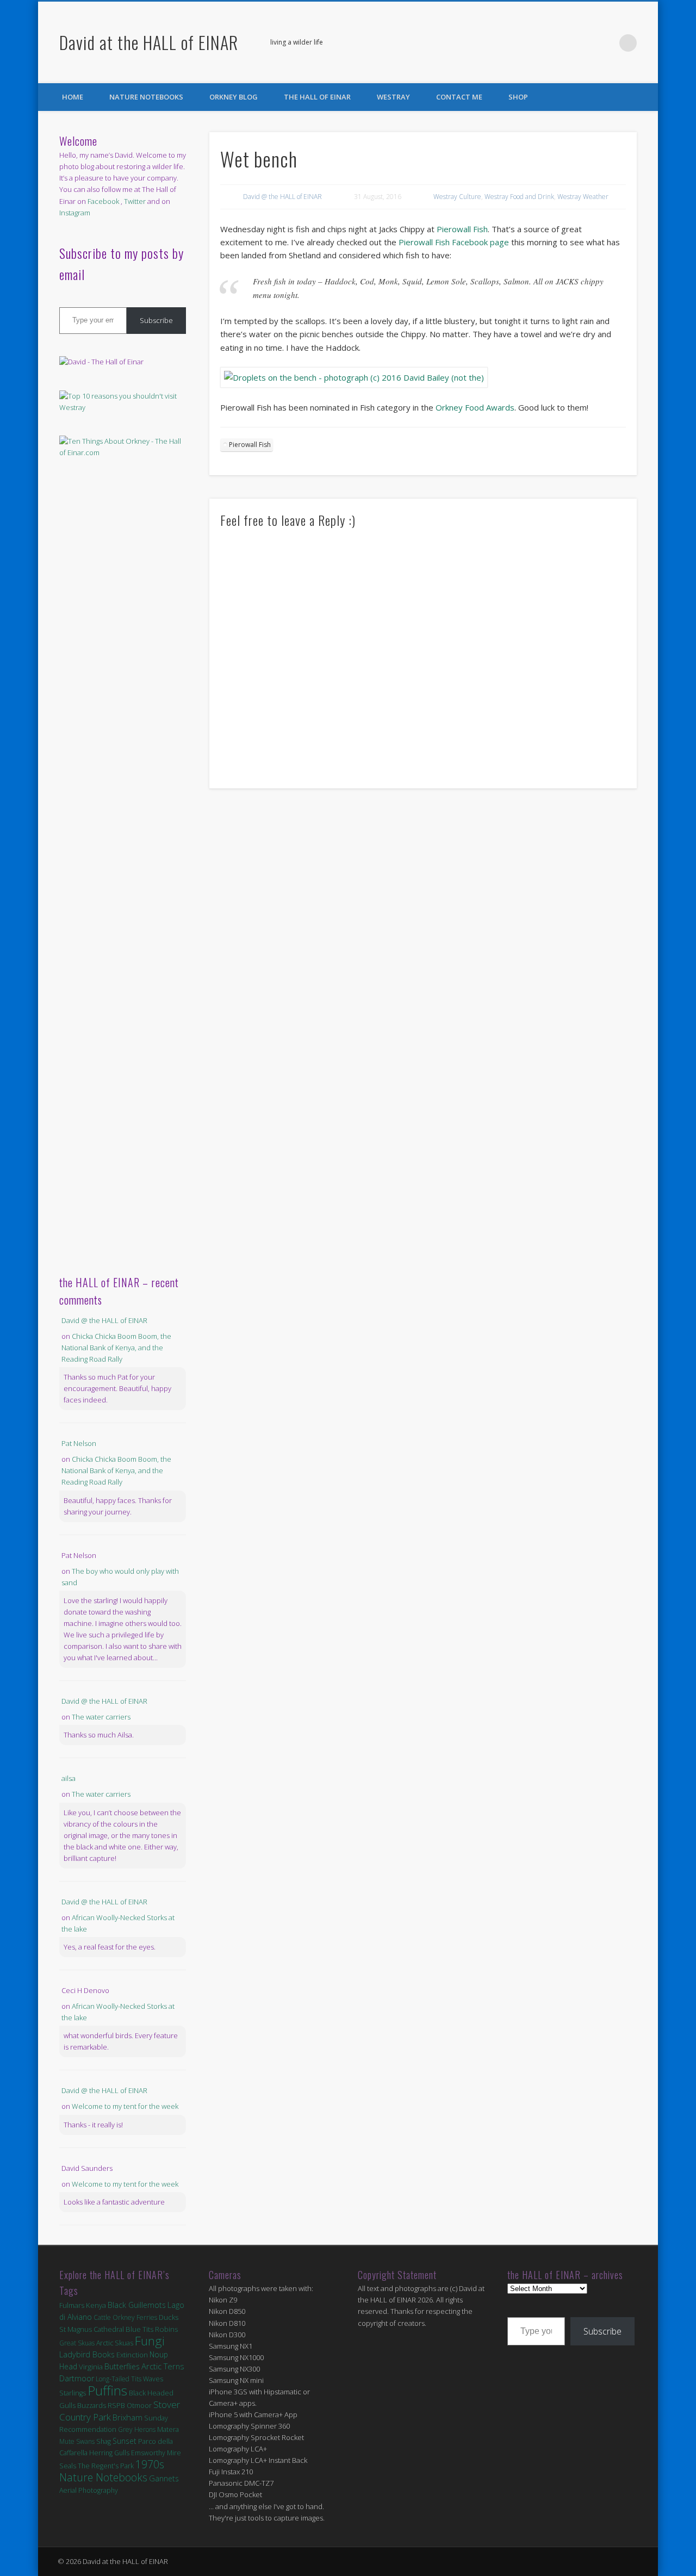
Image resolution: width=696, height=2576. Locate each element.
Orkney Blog (234, 97)
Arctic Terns (163, 2366)
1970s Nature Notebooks (112, 2471)
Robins (167, 2329)
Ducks (169, 2317)
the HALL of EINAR (317, 97)
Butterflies (122, 2366)
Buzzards (92, 2406)
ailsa (69, 1778)
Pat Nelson (79, 1443)
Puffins (107, 2390)
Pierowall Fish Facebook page (454, 242)
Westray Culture (457, 197)
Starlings (73, 2393)
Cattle (102, 2317)
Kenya (96, 2305)
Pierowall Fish (462, 229)
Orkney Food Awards (475, 407)
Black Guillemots (137, 2305)
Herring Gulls (109, 2453)
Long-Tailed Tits (119, 2379)
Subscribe (156, 320)
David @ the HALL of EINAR (282, 197)
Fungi (150, 2341)
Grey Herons (137, 2429)
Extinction (132, 2355)
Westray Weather (583, 197)
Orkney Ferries (135, 2317)
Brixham (128, 2417)
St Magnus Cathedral (92, 2329)
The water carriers (101, 1717)
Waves (153, 2379)
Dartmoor (77, 2378)
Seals (68, 2466)
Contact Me (459, 97)
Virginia (91, 2367)
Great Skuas (77, 2343)
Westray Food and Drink (519, 197)
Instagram (75, 213)
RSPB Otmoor (130, 2406)
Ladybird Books (87, 2354)
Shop (518, 97)
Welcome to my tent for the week (125, 2106)
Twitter (606, 43)
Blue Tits (139, 2329)
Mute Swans (77, 2441)
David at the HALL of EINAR (149, 42)
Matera (168, 2429)
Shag (104, 2441)
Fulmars (72, 2305)
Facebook (583, 43)
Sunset (125, 2441)
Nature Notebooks (146, 97)
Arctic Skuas (115, 2343)
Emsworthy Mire (156, 2453)
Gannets (164, 2478)
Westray (393, 97)
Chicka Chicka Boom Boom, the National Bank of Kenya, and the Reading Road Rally (116, 1348)
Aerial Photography (89, 2490)
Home (73, 97)
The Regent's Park (106, 2466)
